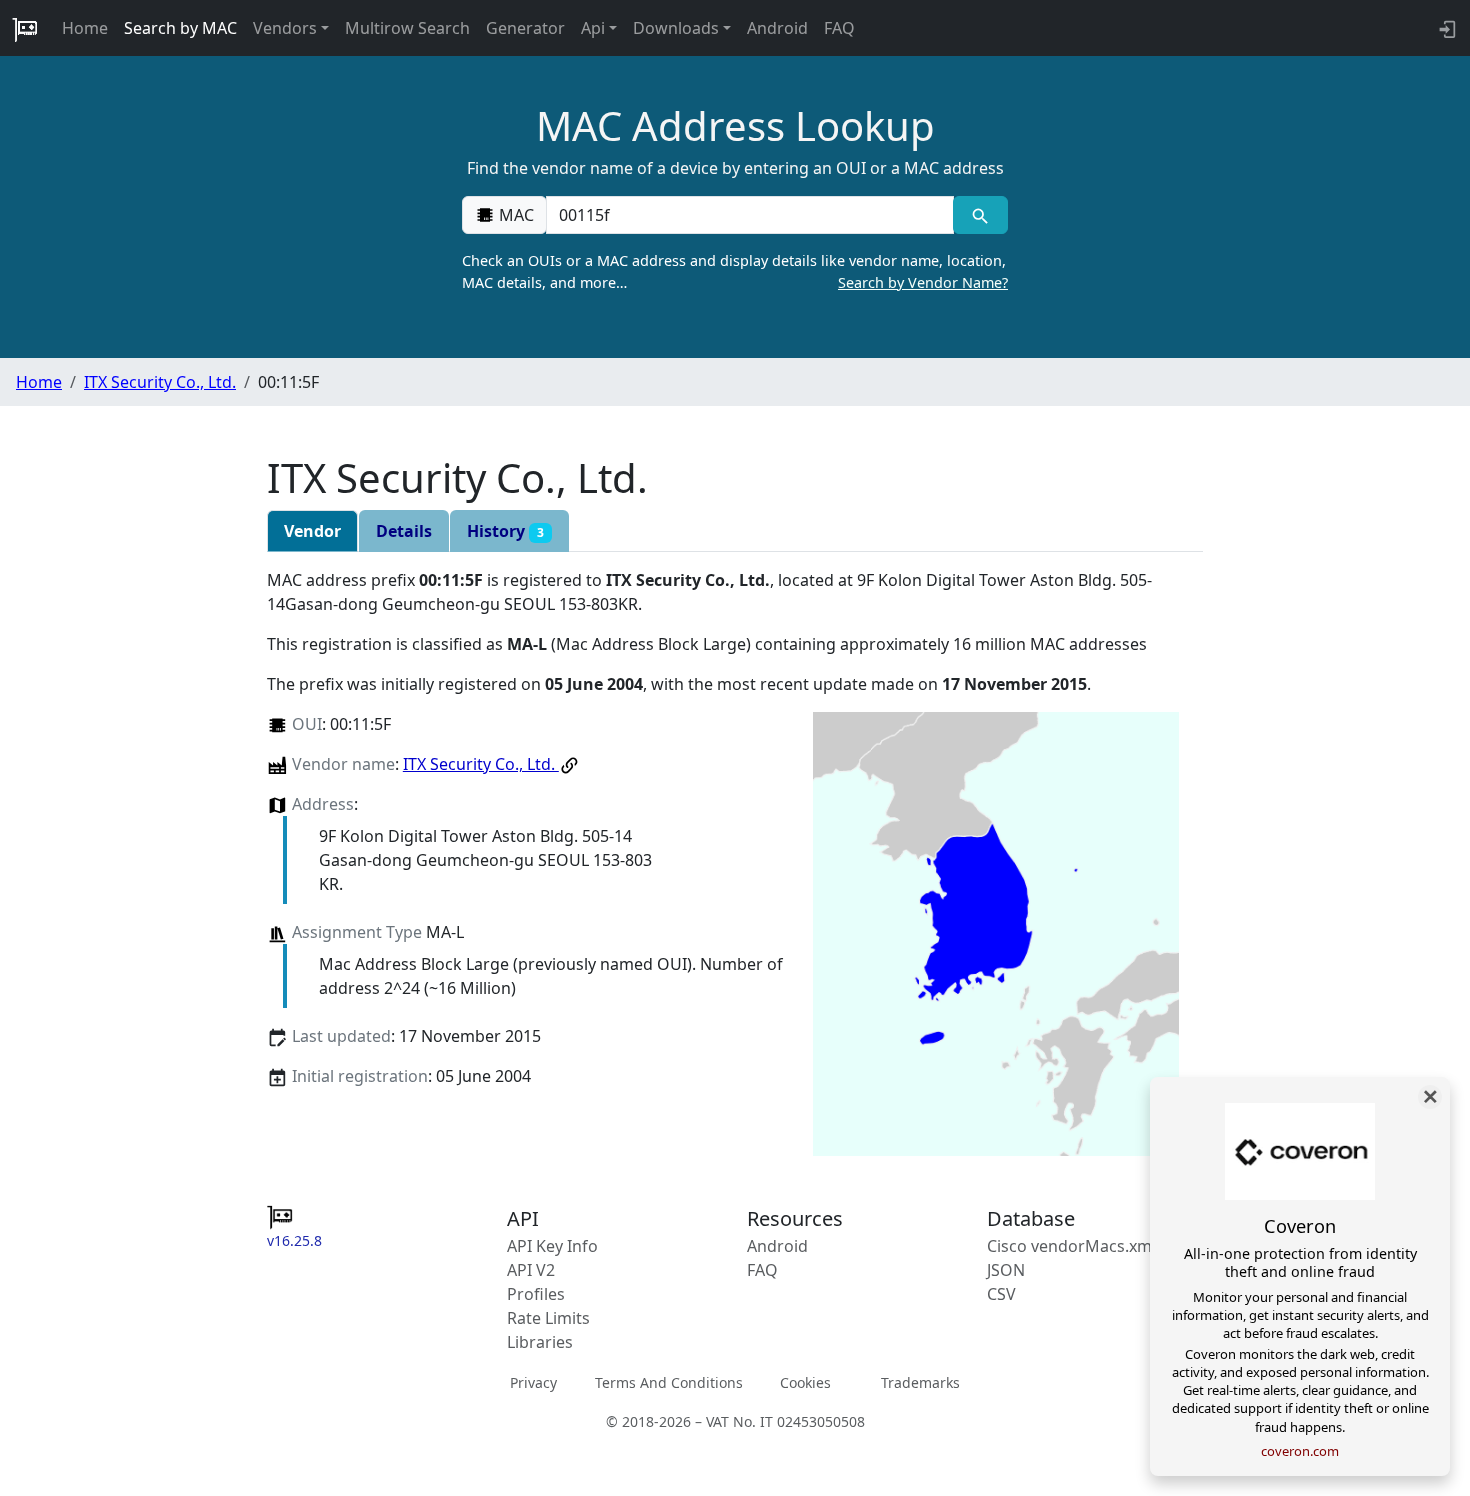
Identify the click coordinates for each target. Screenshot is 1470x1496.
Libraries (540, 1342)
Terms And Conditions (669, 1382)
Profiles (536, 1294)
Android (777, 28)
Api (593, 28)
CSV (1001, 1294)
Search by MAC (180, 28)
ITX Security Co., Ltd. (160, 382)
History (505, 531)
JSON (1006, 1270)
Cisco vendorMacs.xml (1071, 1246)
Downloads (676, 28)
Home (85, 28)
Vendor (312, 531)
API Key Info (552, 1246)
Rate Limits (548, 1318)
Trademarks (920, 1382)
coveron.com (1300, 1451)
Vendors (285, 28)
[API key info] (1445, 28)
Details (404, 531)
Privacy (533, 1382)
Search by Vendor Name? (923, 282)
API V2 (531, 1270)
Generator (525, 28)
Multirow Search (407, 28)
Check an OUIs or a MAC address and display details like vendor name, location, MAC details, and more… (735, 271)
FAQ (839, 28)
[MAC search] (980, 215)
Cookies (805, 1382)
